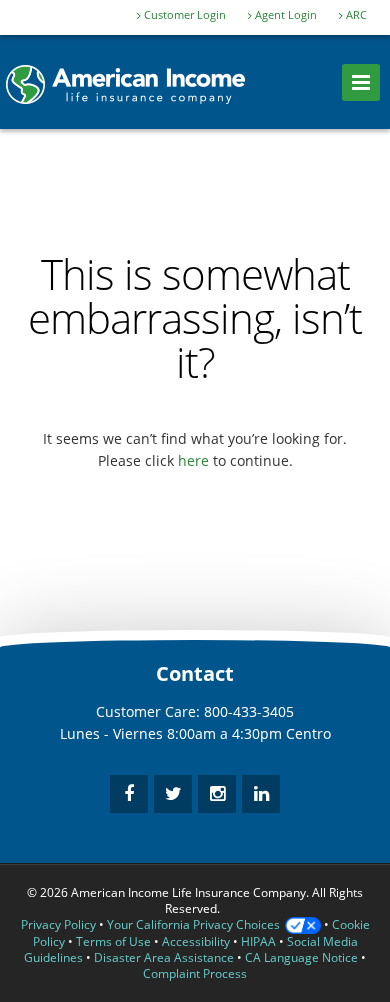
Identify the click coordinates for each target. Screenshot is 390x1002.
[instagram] (217, 794)
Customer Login (183, 15)
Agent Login (284, 15)
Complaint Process (195, 973)
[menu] (361, 82)
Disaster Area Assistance (164, 957)
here (193, 460)
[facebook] (129, 794)
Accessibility (196, 941)
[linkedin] (261, 794)
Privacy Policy (58, 924)
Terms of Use (113, 941)
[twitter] (173, 794)
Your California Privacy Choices (193, 924)
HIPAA (258, 941)
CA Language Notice (301, 957)
